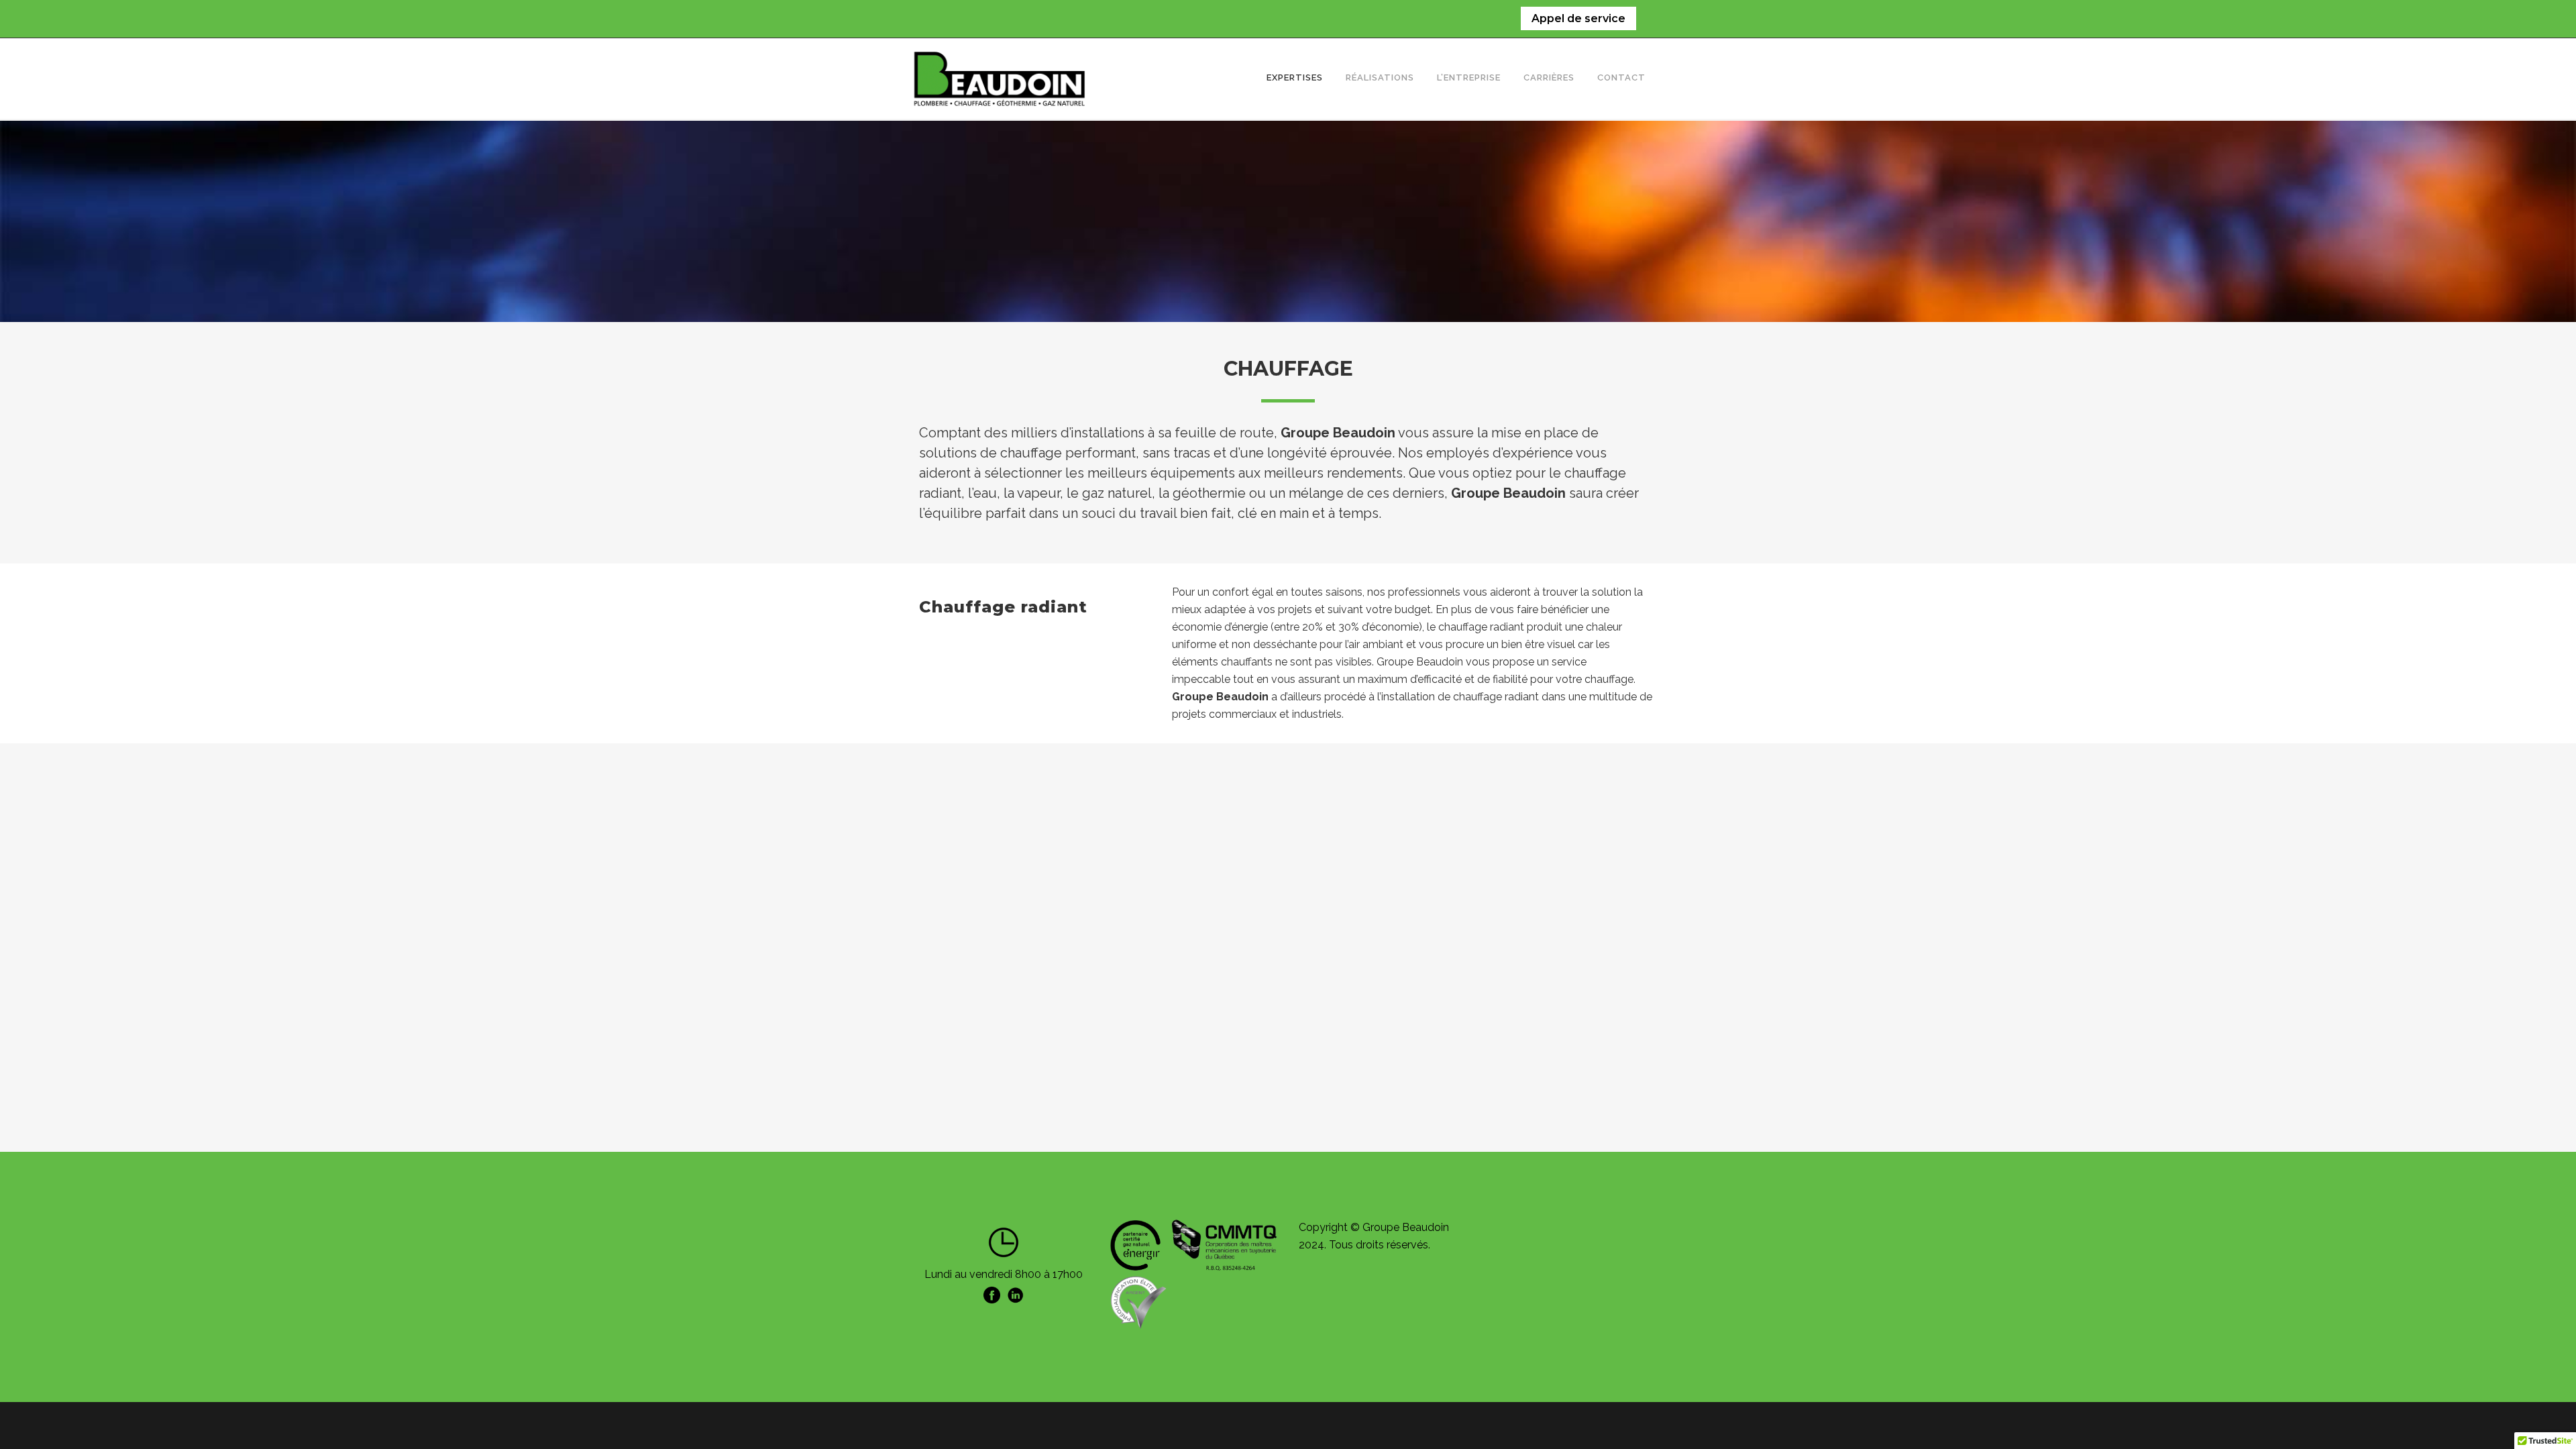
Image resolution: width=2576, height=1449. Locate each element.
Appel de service (1578, 18)
